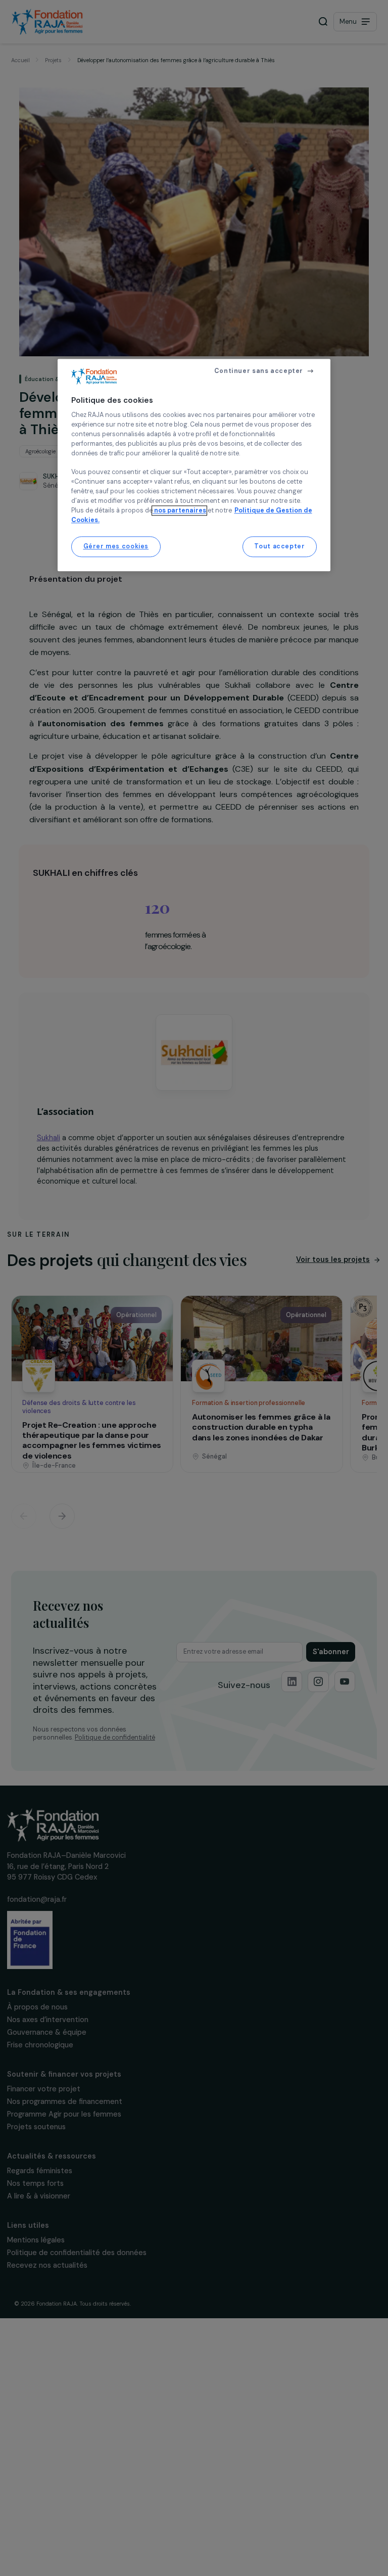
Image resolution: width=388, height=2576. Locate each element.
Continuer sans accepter (259, 371)
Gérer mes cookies (116, 546)
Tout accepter (279, 546)
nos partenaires (179, 510)
